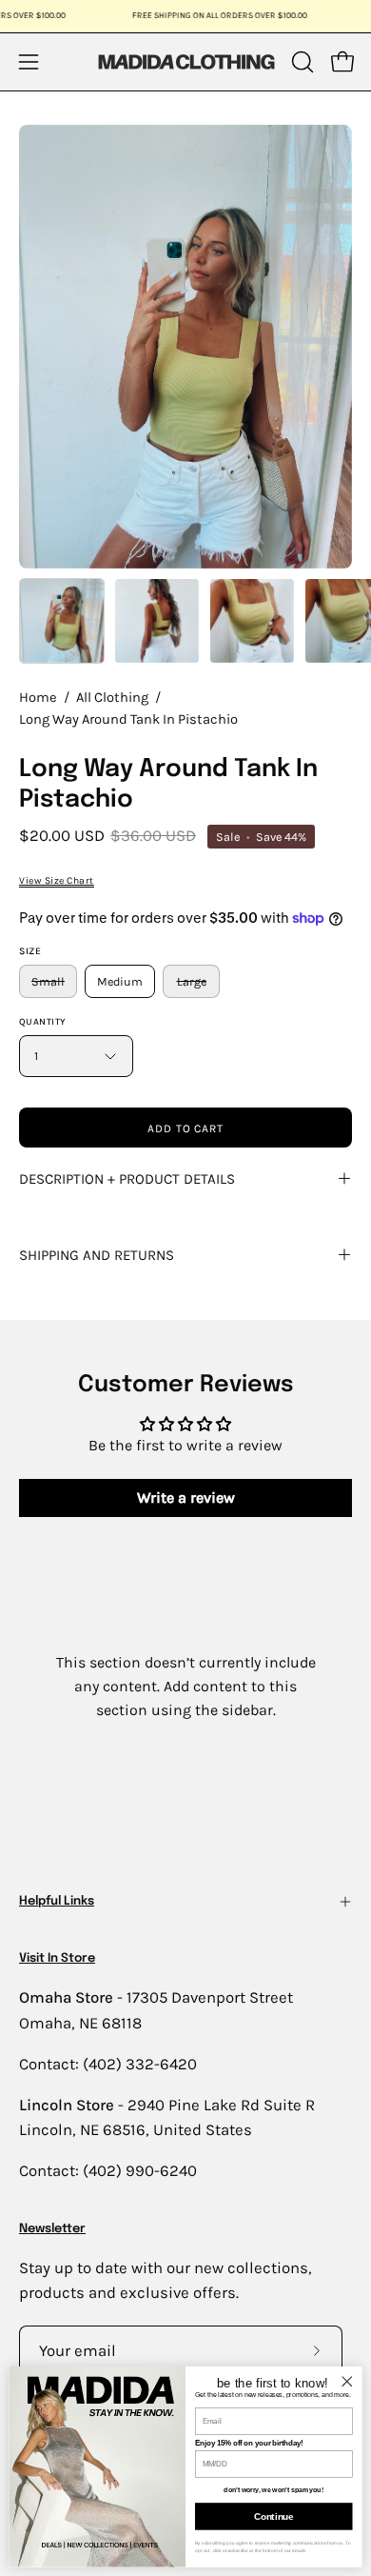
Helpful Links (57, 1901)
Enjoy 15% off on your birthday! (249, 2443)
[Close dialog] (347, 2381)
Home (38, 698)
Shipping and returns (97, 1255)
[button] (301, 62)
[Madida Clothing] (185, 61)
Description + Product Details (127, 1179)
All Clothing (112, 698)
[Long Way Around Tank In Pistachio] (62, 621)
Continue (273, 2516)
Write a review (186, 1498)
